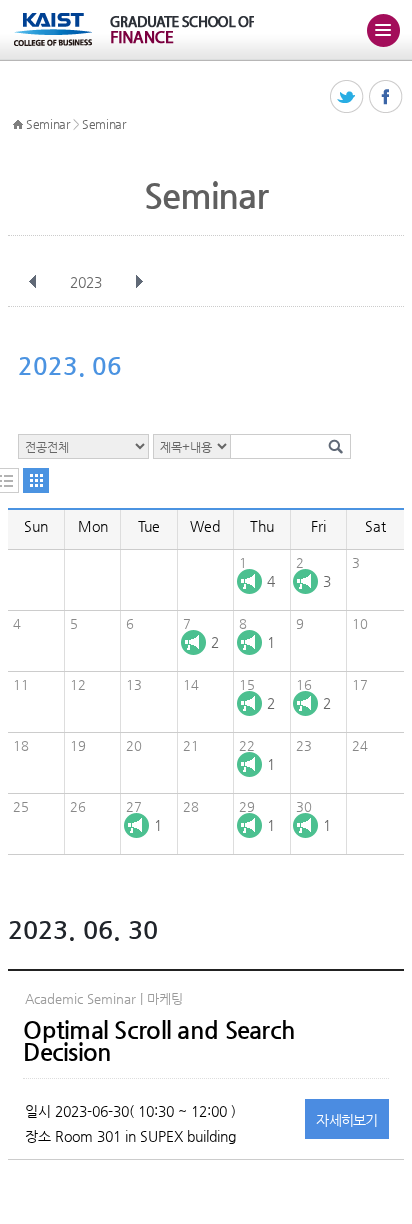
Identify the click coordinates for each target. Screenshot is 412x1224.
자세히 (347, 1120)
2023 (86, 282)
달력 (36, 480)
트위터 (347, 97)
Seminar (48, 124)
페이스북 (386, 97)
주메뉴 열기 (383, 30)
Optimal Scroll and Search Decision (159, 1041)
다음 (139, 282)
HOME (18, 125)
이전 (33, 282)
